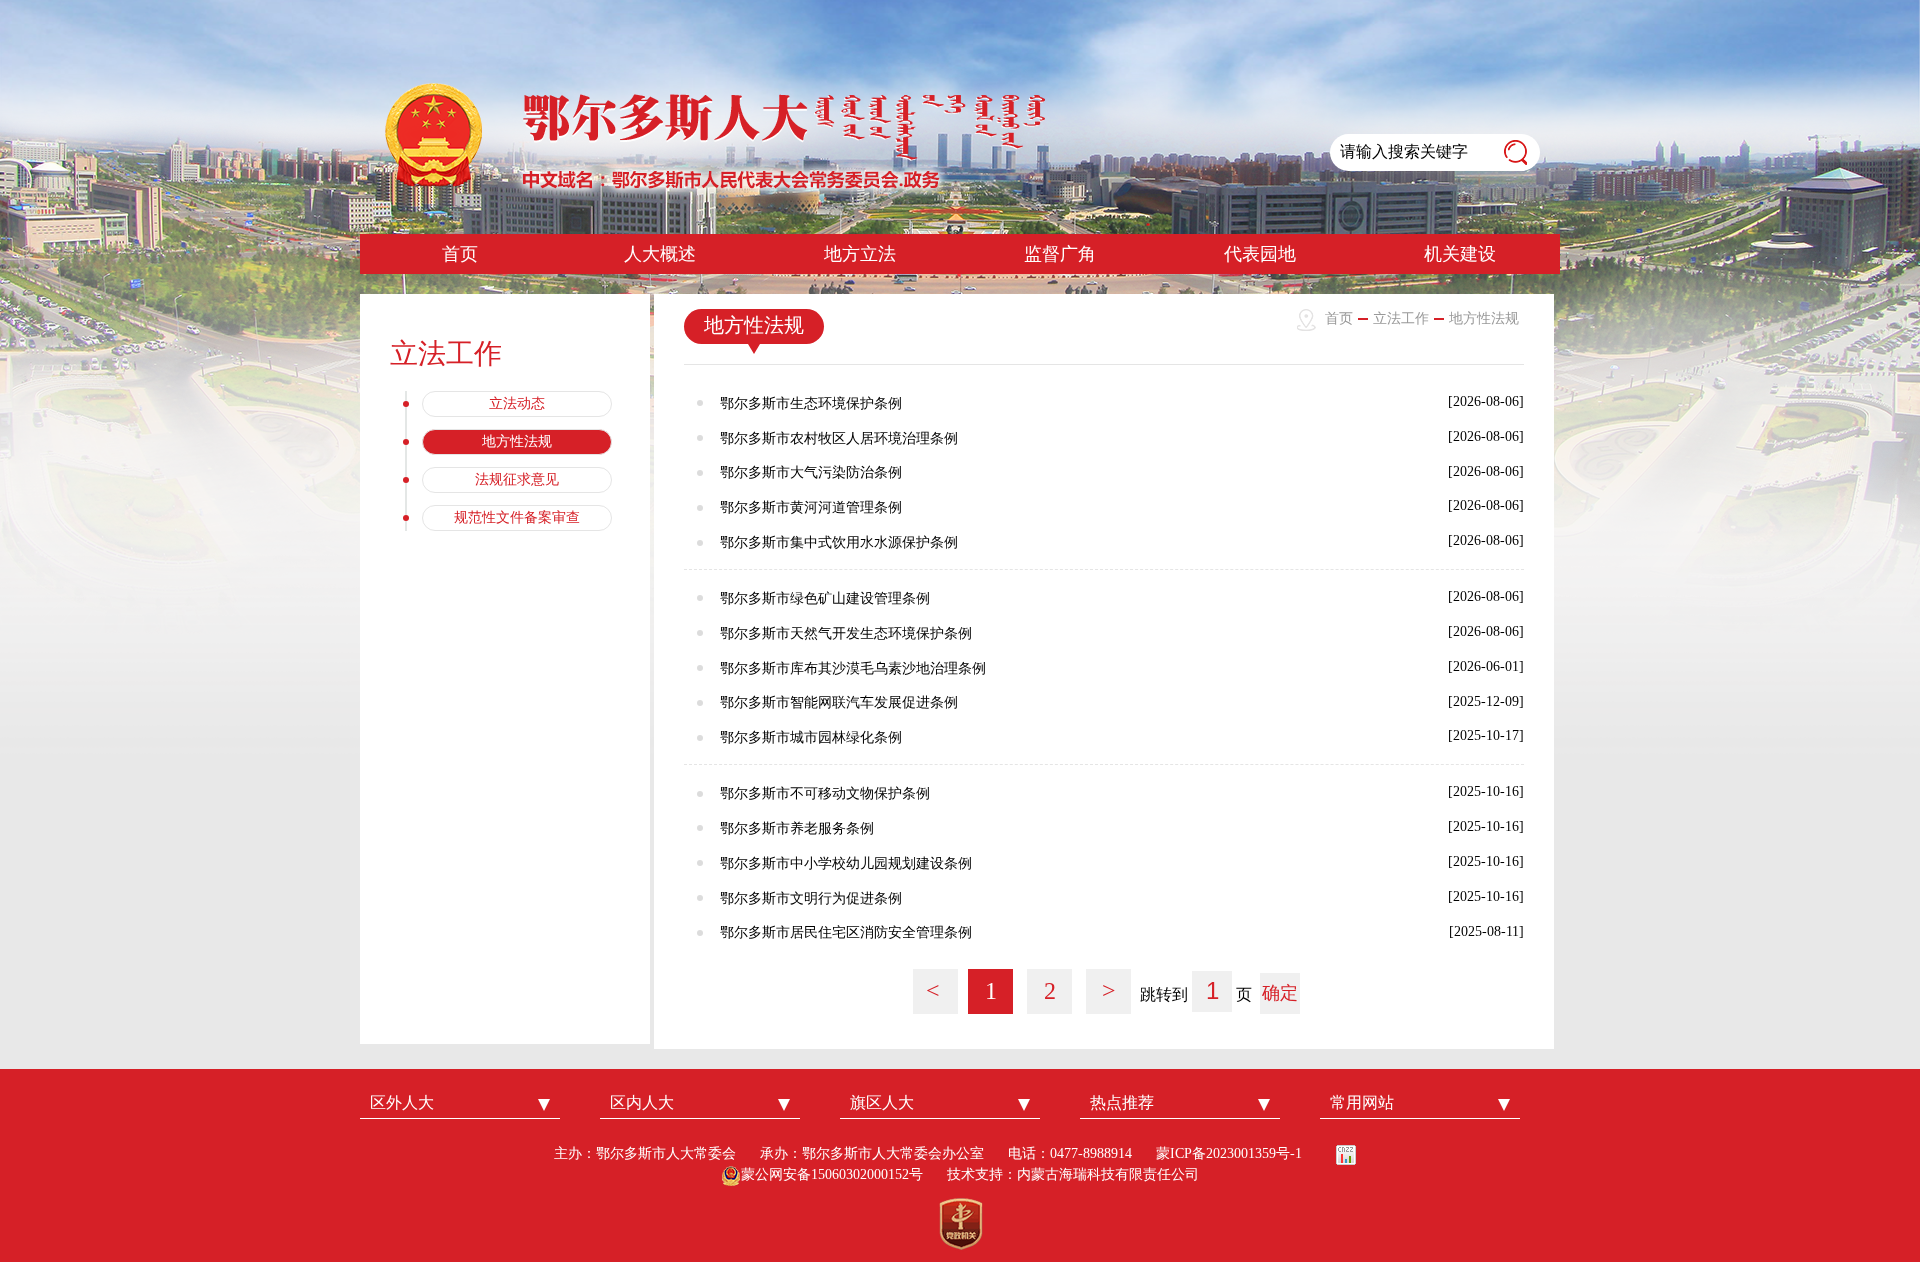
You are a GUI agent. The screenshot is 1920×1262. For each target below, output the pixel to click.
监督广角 (1060, 254)
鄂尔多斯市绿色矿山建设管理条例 (825, 598)
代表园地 (1260, 254)
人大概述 (660, 254)
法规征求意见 (517, 479)
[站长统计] (1346, 1153)
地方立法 (860, 254)
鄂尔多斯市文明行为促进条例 (811, 898)
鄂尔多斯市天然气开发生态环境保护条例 (846, 633)
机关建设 (1460, 254)
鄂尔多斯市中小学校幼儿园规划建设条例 (846, 863)
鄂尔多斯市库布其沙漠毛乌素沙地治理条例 (853, 668)
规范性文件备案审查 (517, 517)
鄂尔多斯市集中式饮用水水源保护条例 (839, 542)
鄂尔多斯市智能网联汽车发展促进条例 (839, 702)
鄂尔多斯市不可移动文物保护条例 (825, 793)
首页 (460, 254)
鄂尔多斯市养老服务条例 (797, 828)
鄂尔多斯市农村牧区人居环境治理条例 (839, 438)
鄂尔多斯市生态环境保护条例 (811, 403)
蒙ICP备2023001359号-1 (1229, 1153)
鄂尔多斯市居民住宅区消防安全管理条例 (846, 932)
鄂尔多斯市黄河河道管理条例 (811, 507)
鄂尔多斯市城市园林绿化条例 (811, 737)
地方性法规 (517, 441)
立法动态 (517, 403)
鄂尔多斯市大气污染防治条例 (811, 472)
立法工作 (1401, 318)
